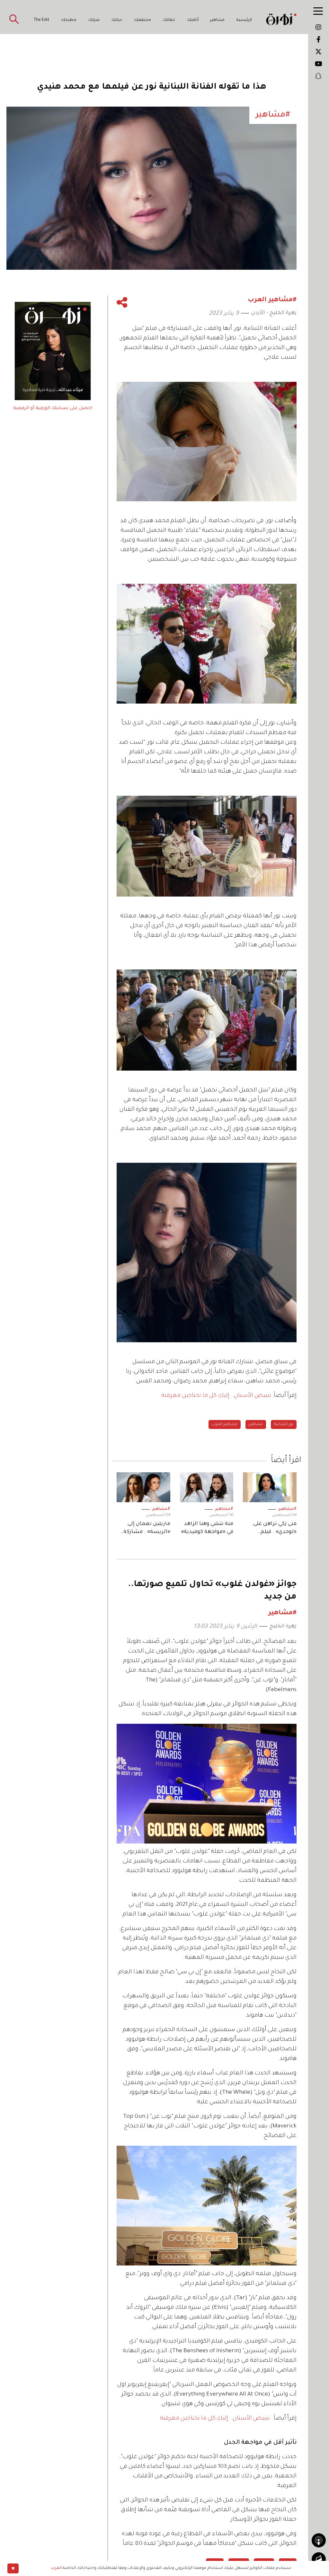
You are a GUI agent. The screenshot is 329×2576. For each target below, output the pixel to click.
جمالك (169, 20)
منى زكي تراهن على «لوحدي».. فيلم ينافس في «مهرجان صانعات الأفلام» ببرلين (273, 1529)
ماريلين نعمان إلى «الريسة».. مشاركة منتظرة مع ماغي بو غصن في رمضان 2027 (144, 1529)
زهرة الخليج (283, 1626)
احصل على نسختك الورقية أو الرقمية (53, 408)
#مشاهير (287, 1509)
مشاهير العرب (225, 1424)
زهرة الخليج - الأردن (274, 313)
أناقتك (193, 20)
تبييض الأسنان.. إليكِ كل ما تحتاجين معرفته (216, 1396)
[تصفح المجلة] (319, 2559)
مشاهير (217, 20)
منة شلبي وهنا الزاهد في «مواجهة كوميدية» (207, 1528)
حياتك (117, 20)
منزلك (94, 20)
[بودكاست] (319, 2540)
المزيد (56, 2568)
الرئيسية (244, 20)
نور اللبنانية (284, 1424)
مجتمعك (142, 20)
